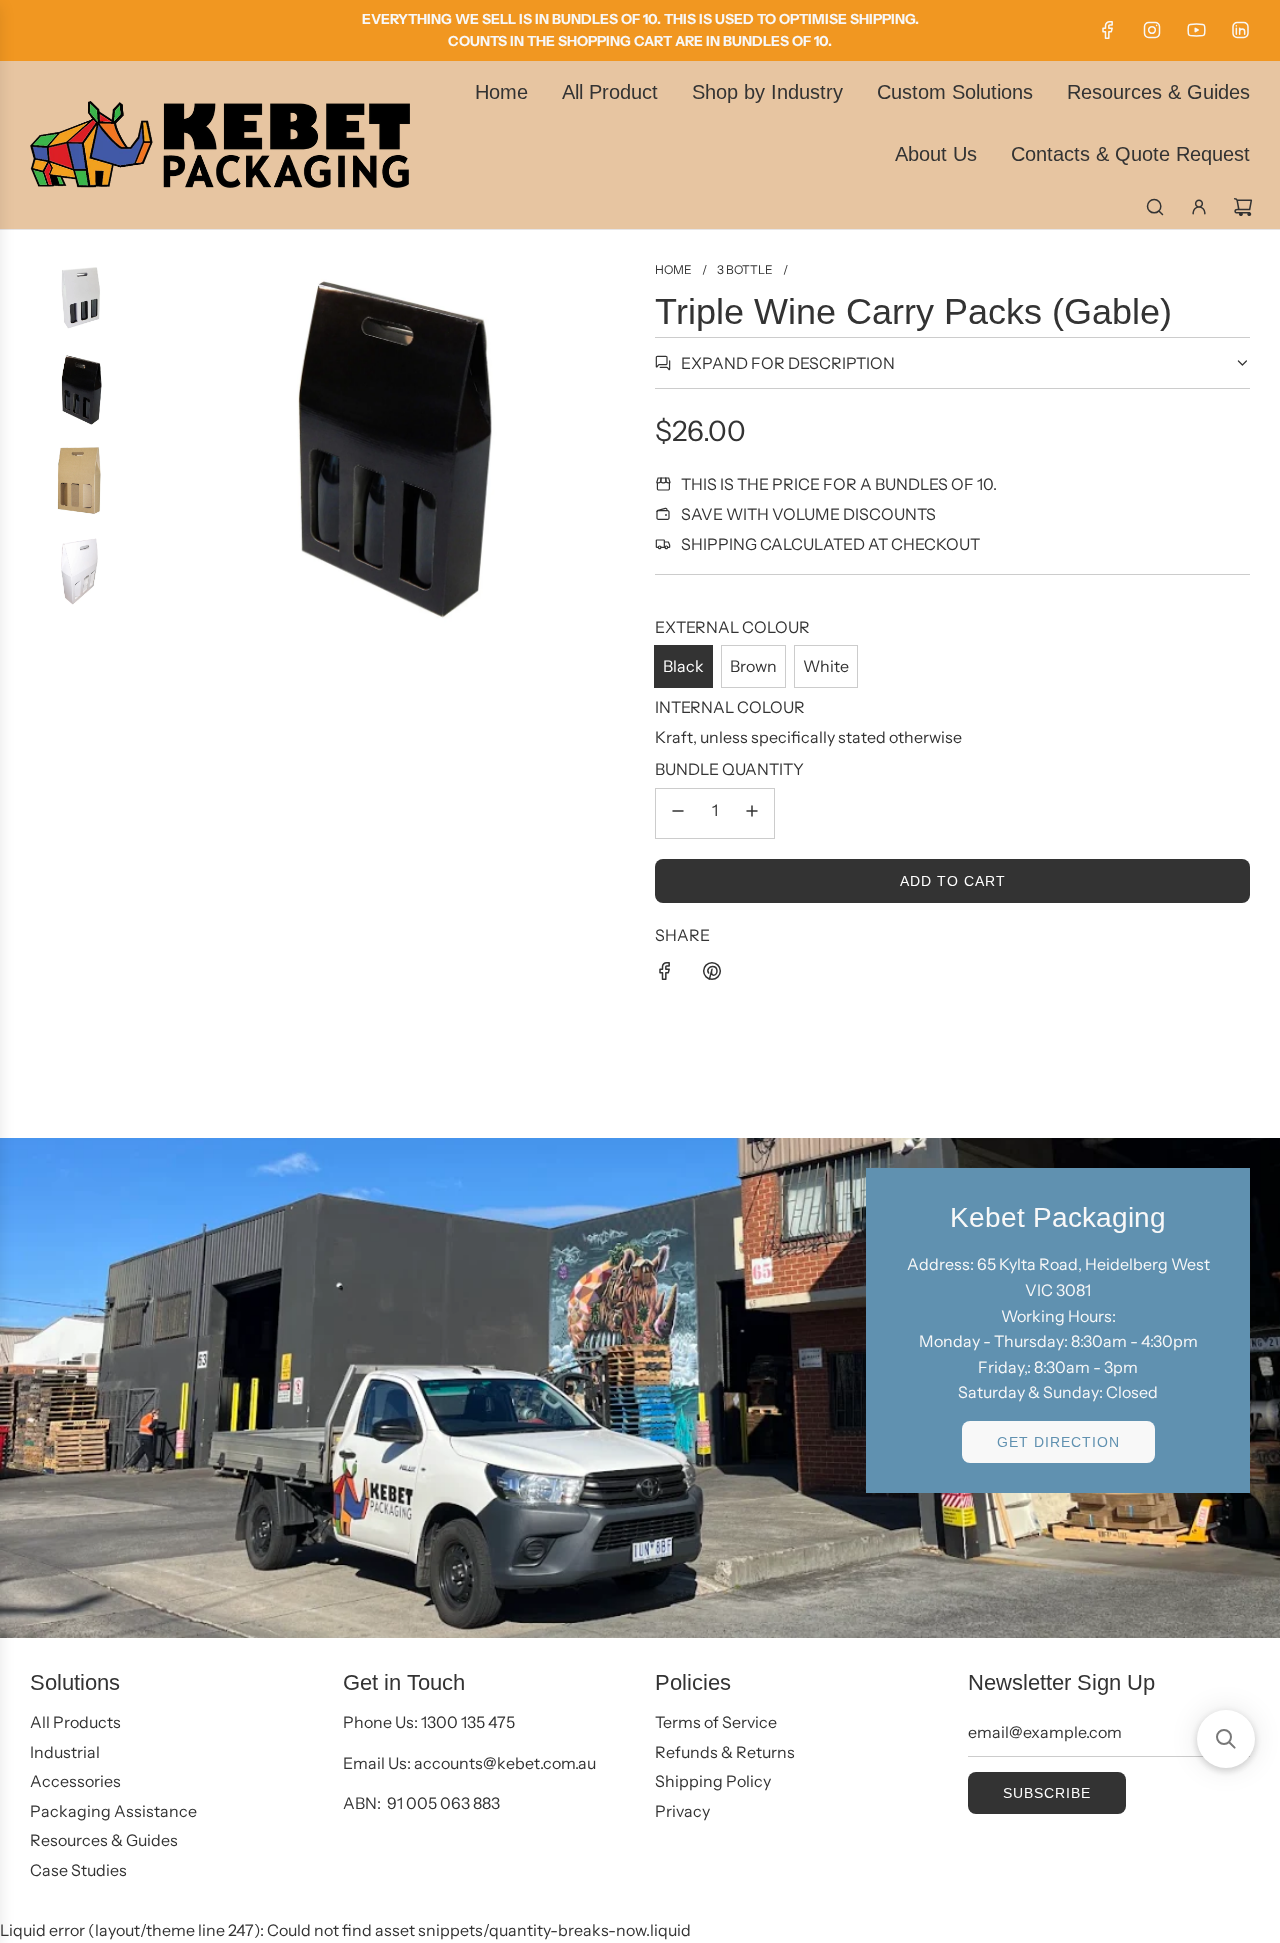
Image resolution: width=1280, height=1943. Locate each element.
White (826, 666)
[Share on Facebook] (665, 975)
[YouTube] (1196, 30)
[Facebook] (1108, 30)
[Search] (1155, 207)
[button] (1226, 1739)
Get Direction (1058, 1442)
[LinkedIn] (1240, 30)
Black (683, 666)
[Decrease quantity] (678, 813)
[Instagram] (1152, 30)
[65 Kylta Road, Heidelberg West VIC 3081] (640, 1388)
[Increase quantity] (752, 813)
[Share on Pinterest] (712, 975)
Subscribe (1047, 1793)
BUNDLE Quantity (729, 769)
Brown (753, 666)
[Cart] (1243, 207)
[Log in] (1199, 207)
